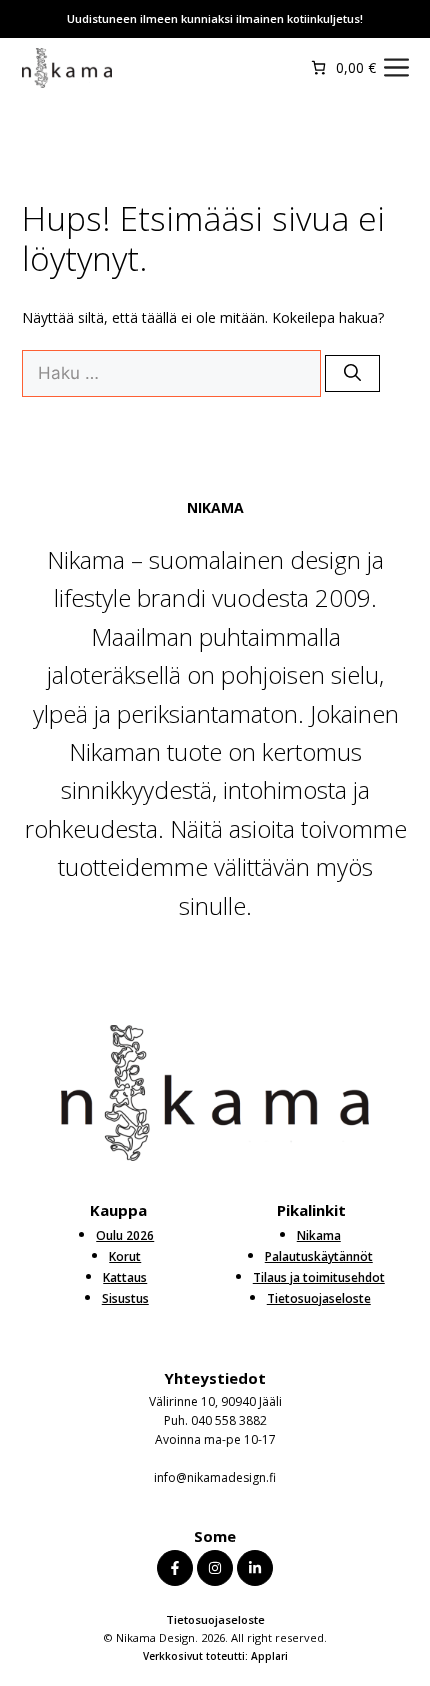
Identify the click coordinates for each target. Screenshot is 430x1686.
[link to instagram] (215, 1568)
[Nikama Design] (67, 68)
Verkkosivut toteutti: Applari (215, 1656)
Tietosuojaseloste (215, 1619)
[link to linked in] (255, 1568)
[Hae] (352, 374)
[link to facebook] (175, 1568)
